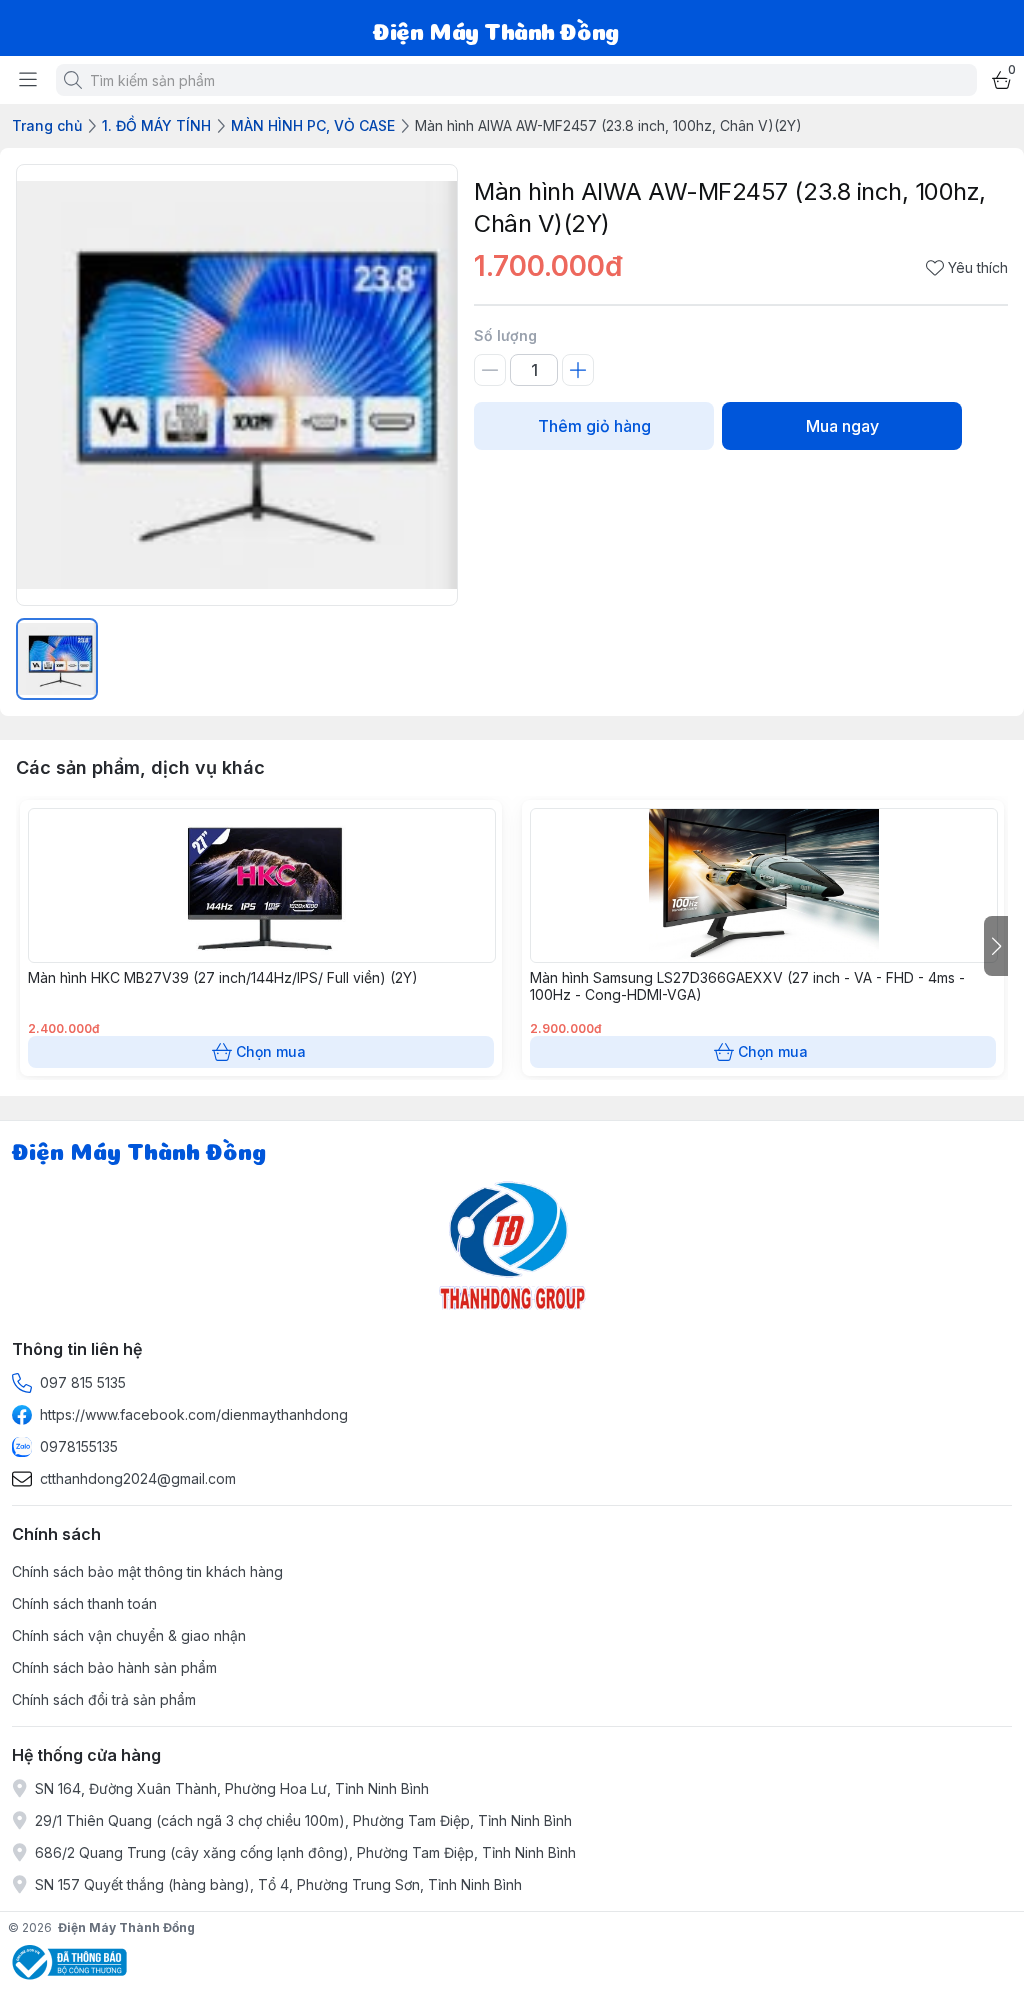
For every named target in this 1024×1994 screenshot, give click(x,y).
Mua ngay (842, 426)
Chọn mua (271, 1051)
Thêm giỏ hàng (594, 426)
